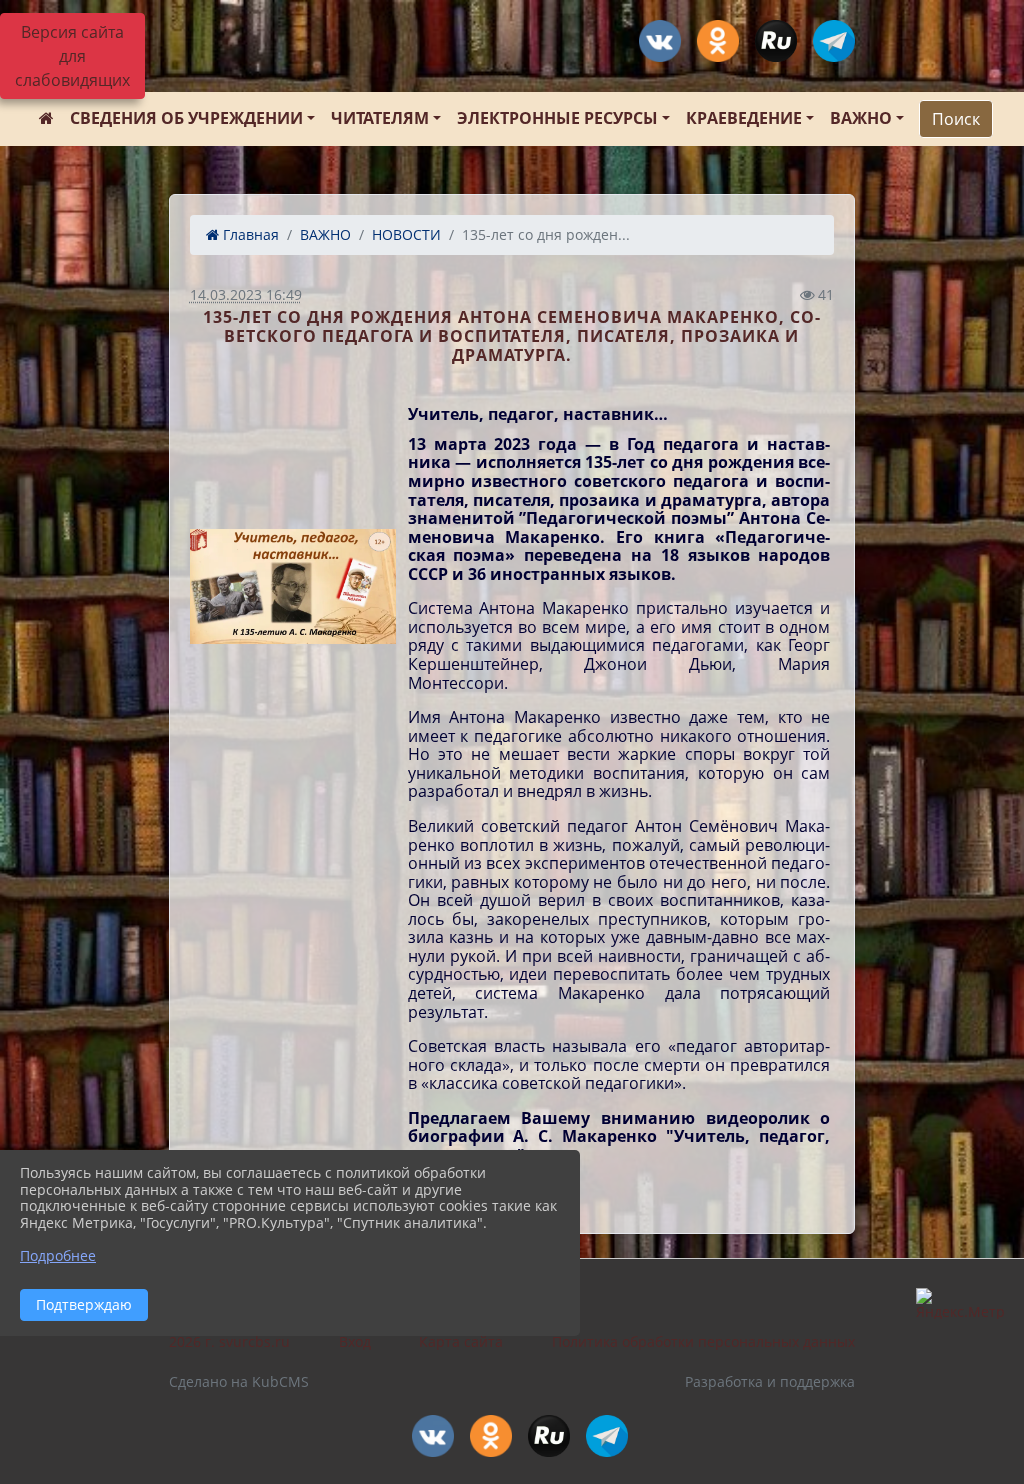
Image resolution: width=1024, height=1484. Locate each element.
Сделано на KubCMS (239, 1381)
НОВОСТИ (406, 234)
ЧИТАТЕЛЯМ (380, 118)
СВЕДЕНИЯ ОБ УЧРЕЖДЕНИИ (186, 118)
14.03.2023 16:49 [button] (246, 294)
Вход (355, 1341)
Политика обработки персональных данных (703, 1341)
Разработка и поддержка (770, 1381)
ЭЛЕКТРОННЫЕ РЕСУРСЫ (557, 118)
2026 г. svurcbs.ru (229, 1341)
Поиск (956, 119)
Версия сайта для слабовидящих (72, 56)
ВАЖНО (861, 118)
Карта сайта (461, 1341)
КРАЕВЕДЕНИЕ (744, 118)
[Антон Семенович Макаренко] (293, 586)
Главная (249, 234)
